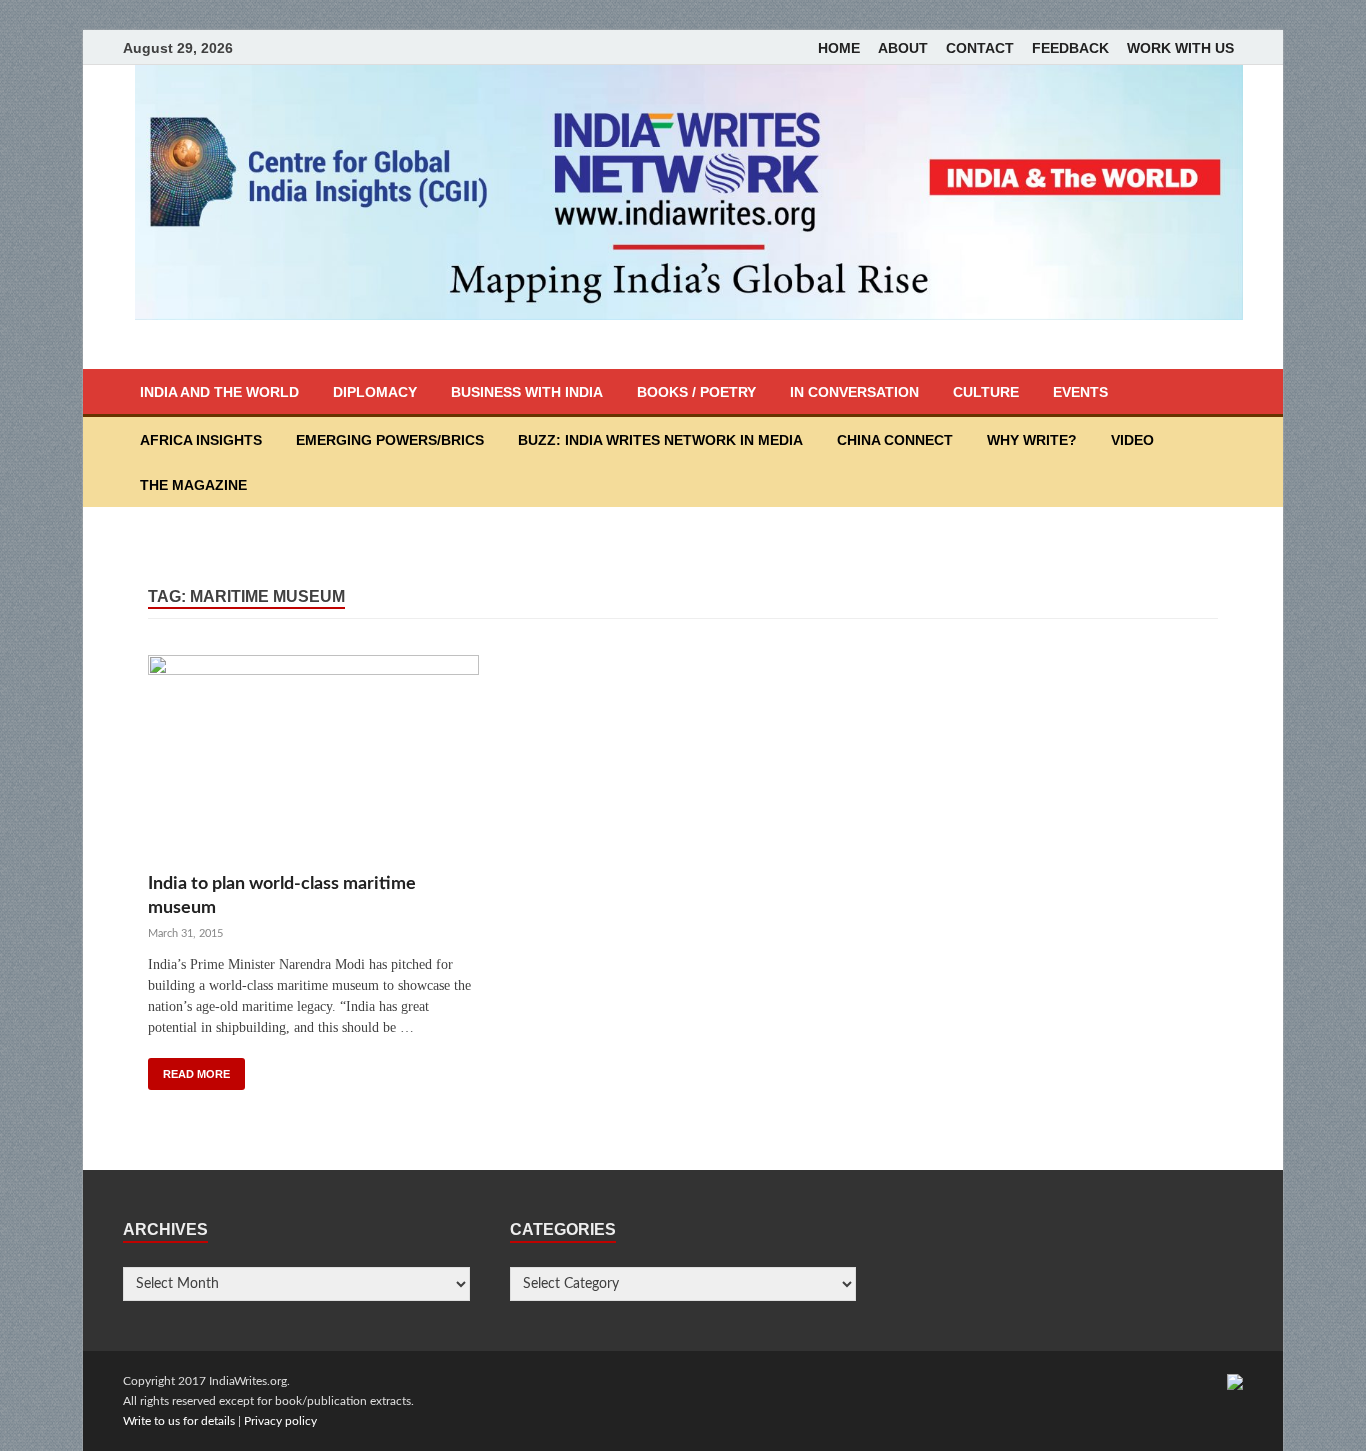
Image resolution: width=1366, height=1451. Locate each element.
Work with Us (1180, 48)
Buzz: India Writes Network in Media (660, 440)
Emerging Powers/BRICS (390, 440)
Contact (980, 48)
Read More (196, 1074)
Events (1080, 392)
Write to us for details (179, 1421)
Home (839, 48)
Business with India (527, 392)
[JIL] (1235, 1381)
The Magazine (193, 485)
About (903, 48)
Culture (986, 392)
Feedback (1070, 48)
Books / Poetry (696, 392)
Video (1132, 440)
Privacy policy (280, 1421)
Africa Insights (201, 440)
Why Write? (1032, 440)
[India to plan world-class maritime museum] (313, 763)
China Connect (895, 440)
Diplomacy (375, 392)
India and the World (219, 392)
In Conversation (854, 392)
